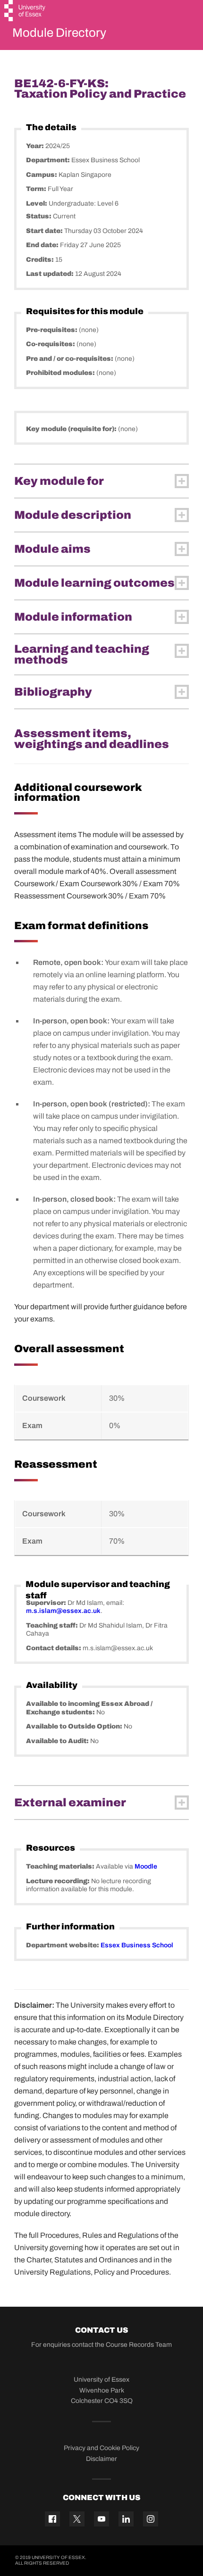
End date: (43, 245)
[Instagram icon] (151, 2519)
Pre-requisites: (52, 330)
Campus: (42, 175)
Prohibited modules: (61, 373)
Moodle (146, 1866)
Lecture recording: (59, 1881)
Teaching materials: (61, 1866)
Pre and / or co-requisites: (70, 359)
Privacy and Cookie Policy (101, 2448)
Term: (37, 189)
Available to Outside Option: (75, 1726)
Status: (39, 216)
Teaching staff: (53, 1625)
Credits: (41, 260)
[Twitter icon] (77, 2519)
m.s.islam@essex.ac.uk (63, 1611)
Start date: (45, 231)
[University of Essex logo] (25, 12)
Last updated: (51, 274)
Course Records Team (139, 2345)
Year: (36, 146)
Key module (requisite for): (72, 429)
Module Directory (59, 33)
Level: (37, 204)
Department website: (63, 1945)
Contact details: (54, 1648)
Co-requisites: (51, 344)
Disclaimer (101, 2459)
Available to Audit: (58, 1741)
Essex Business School (137, 1945)
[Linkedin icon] (126, 2519)
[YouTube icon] (101, 2519)
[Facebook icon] (52, 2519)
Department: (49, 160)
